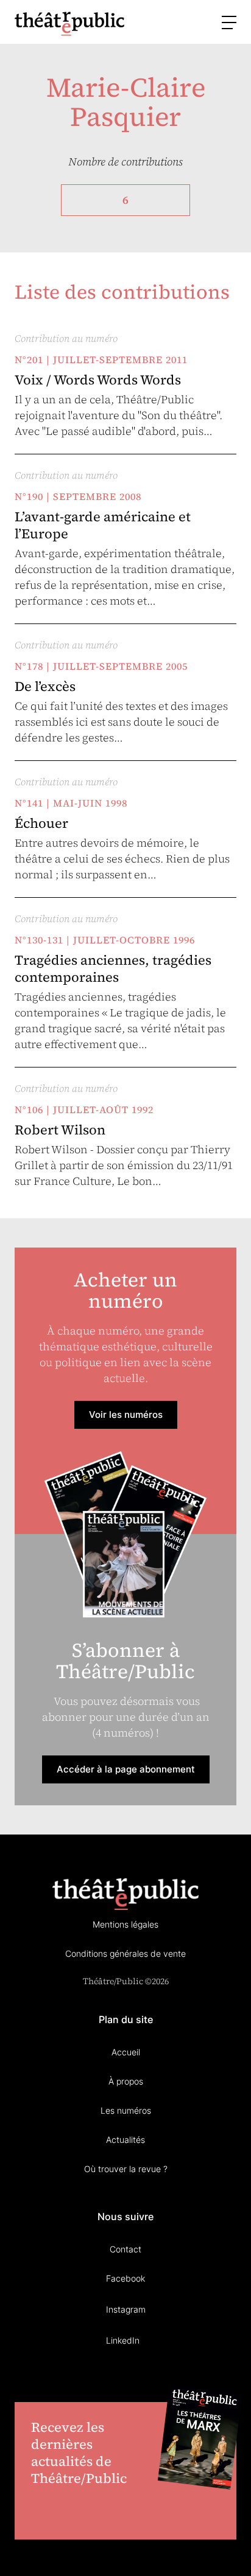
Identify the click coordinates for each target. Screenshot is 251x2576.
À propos (126, 2081)
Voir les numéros (126, 1415)
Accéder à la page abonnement (126, 1769)
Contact (125, 2249)
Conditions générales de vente (125, 1953)
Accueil (126, 2052)
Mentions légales (125, 1924)
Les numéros (126, 2110)
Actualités (125, 2140)
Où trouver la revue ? (126, 2169)
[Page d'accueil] (69, 23)
